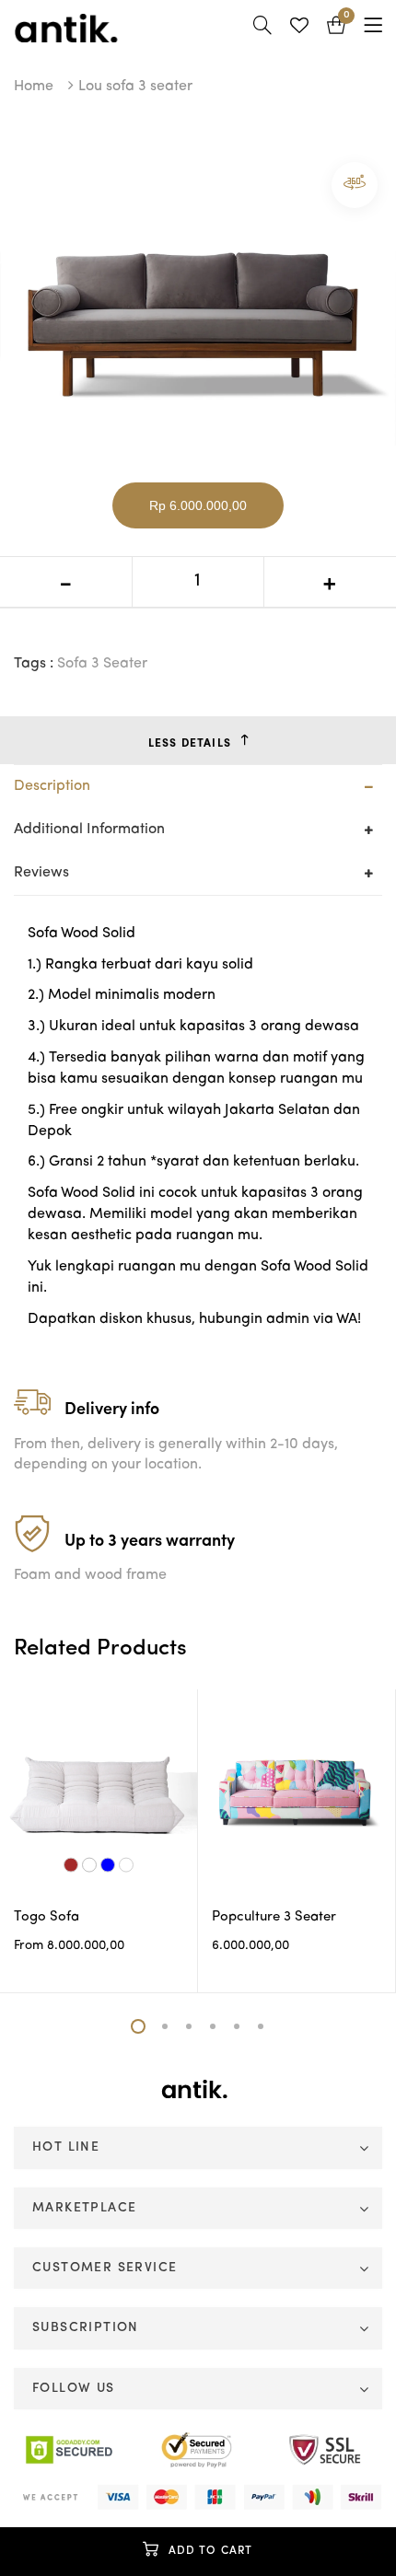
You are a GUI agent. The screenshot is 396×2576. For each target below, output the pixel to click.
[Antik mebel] (198, 2088)
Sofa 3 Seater (102, 664)
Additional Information (89, 830)
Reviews (41, 873)
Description (52, 786)
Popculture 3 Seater (274, 1917)
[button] (336, 28)
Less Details (190, 744)
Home (34, 87)
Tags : (34, 664)
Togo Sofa (47, 1917)
